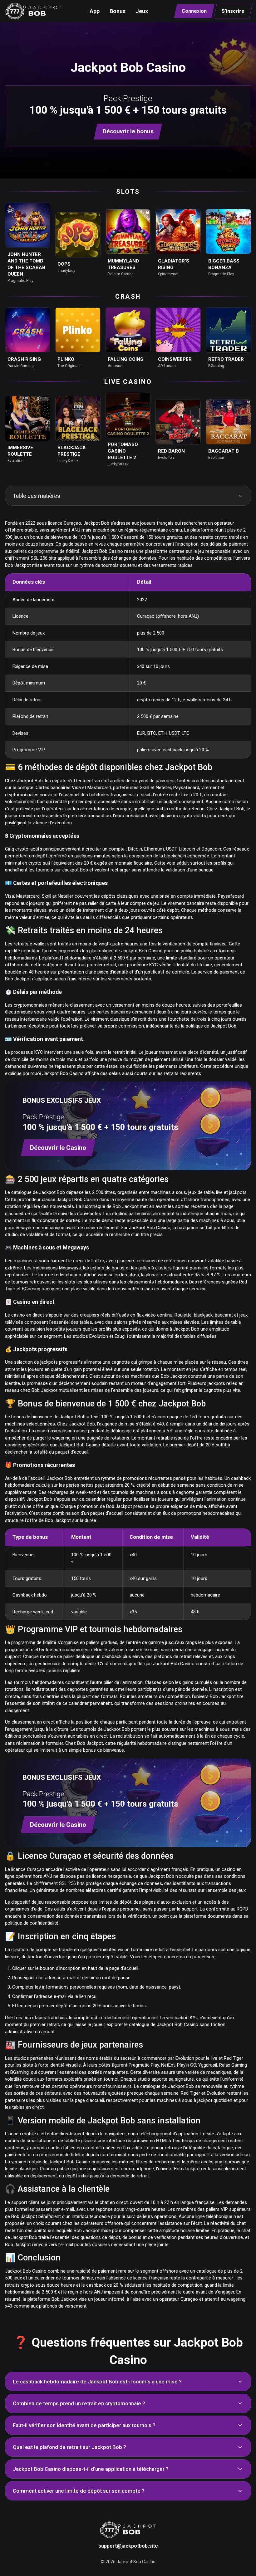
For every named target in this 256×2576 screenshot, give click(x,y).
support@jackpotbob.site (128, 2546)
